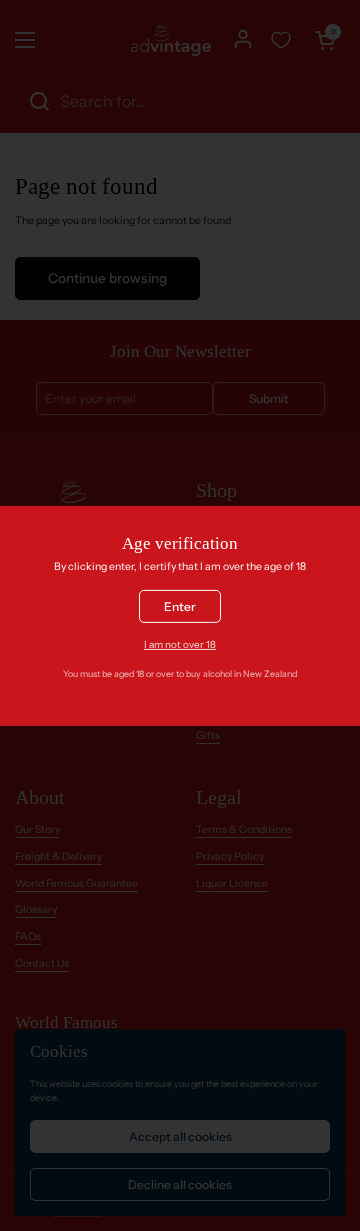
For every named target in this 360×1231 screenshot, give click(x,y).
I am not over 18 (180, 644)
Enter (180, 606)
